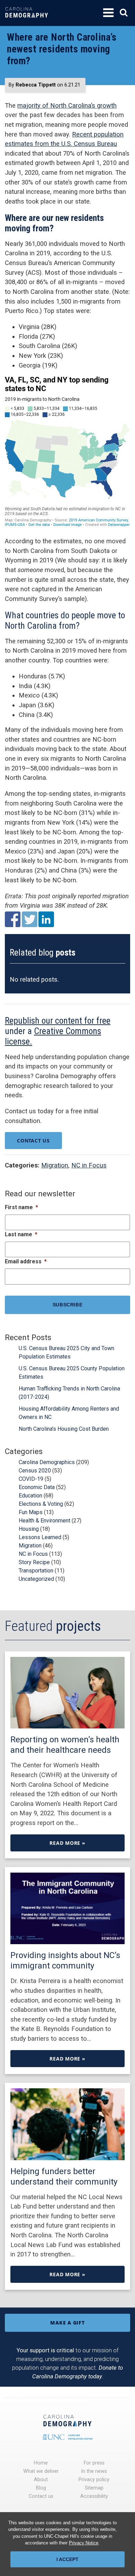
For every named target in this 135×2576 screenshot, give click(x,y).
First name (21, 1207)
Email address (26, 1261)
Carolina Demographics (47, 1462)
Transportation (36, 1571)
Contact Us (33, 1141)
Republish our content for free (58, 1021)
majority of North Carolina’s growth (67, 105)
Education (30, 1496)
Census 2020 (35, 1471)
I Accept (67, 2559)
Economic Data (37, 1487)
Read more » (67, 1843)
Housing (29, 1529)
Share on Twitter (30, 919)
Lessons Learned (40, 1537)
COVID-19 (31, 1479)
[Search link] (124, 13)
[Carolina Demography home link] (27, 22)
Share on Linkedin (46, 919)
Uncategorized (36, 1579)
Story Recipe (34, 1562)
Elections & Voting (41, 1504)
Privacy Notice (84, 2543)
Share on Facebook (13, 919)
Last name (21, 1234)
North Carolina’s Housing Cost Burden (64, 1429)
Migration (55, 1165)
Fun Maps (31, 1512)
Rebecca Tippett (36, 85)
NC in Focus (89, 1165)
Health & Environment (44, 1521)
